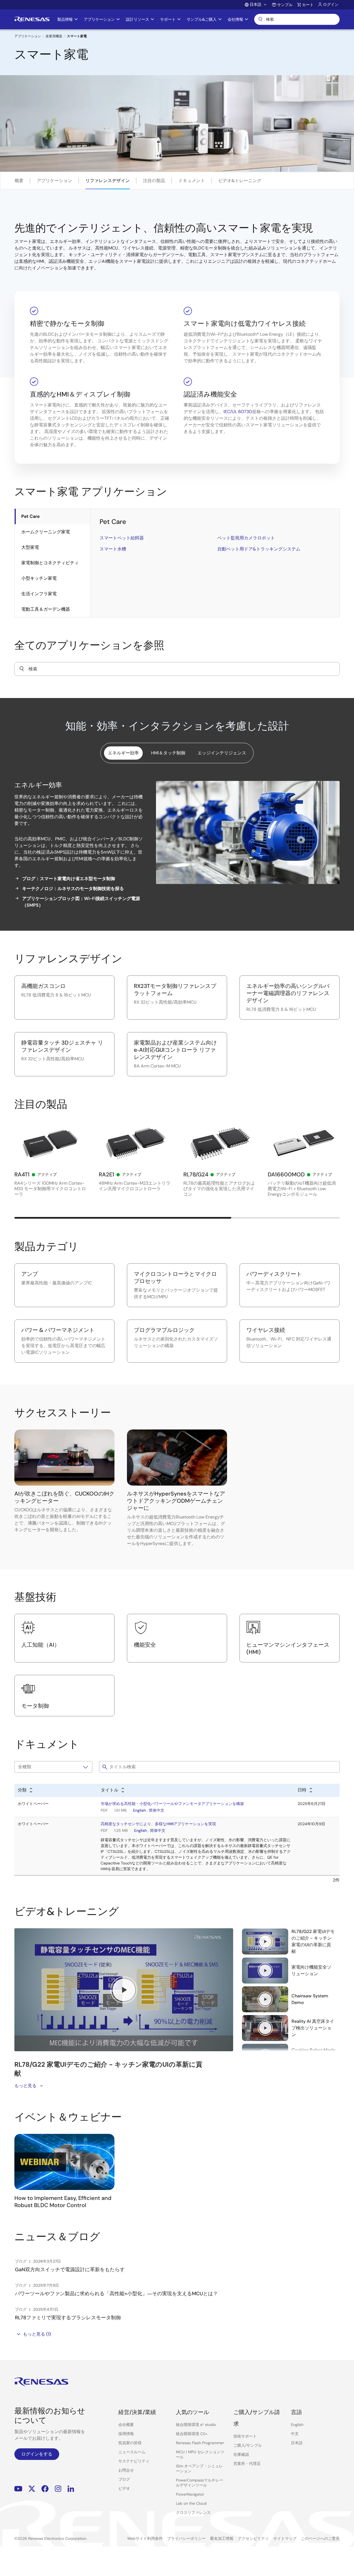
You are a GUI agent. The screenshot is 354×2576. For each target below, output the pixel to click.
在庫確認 (241, 2454)
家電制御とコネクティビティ (50, 563)
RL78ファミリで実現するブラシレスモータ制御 (68, 2318)
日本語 (297, 2443)
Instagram (58, 2489)
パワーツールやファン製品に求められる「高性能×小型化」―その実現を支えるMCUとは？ (116, 2294)
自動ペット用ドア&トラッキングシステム (259, 549)
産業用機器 (54, 36)
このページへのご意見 (320, 2538)
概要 (19, 181)
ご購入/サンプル (248, 2445)
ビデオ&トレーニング (240, 181)
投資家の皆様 (130, 2443)
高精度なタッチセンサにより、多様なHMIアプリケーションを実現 (158, 1824)
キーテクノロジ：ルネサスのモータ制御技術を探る (73, 889)
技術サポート (245, 2436)
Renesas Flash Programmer (200, 2443)
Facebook (45, 2489)
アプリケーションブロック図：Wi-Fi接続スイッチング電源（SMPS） (81, 902)
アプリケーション (28, 36)
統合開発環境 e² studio (196, 2425)
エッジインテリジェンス (222, 753)
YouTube (18, 2489)
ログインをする (37, 2454)
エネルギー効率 (123, 753)
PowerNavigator (190, 2494)
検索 (297, 19)
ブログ (124, 2479)
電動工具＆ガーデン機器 (46, 609)
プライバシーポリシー (186, 2538)
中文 (295, 2434)
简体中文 (157, 1810)
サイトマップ (285, 2538)
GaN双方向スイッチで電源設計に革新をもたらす (70, 2270)
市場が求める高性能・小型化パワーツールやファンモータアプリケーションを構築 (172, 1804)
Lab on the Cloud (191, 2503)
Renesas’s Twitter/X (32, 2489)
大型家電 (30, 547)
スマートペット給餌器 (122, 538)
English (139, 1810)
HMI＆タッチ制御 (168, 753)
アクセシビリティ (253, 2538)
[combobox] (177, 669)
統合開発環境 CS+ (192, 2434)
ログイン (331, 4)
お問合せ (126, 2470)
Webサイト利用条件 (145, 2538)
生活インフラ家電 (39, 594)
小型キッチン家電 (39, 578)
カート (308, 5)
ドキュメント (192, 181)
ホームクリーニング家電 (46, 532)
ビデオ (124, 2488)
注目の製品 (154, 181)
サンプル (285, 5)
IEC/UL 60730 (238, 412)
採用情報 (126, 2434)
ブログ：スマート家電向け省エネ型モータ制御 (69, 879)
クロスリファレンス (193, 2512)
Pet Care (30, 516)
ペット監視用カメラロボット (246, 538)
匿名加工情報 (222, 2538)
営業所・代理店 (247, 2464)
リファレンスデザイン (108, 181)
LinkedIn (71, 2489)
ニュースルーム (132, 2452)
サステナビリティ (134, 2461)
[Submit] (22, 669)
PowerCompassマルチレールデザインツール (200, 2483)
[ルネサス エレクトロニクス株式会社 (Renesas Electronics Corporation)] (32, 19)
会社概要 (126, 2425)
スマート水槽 (113, 549)
